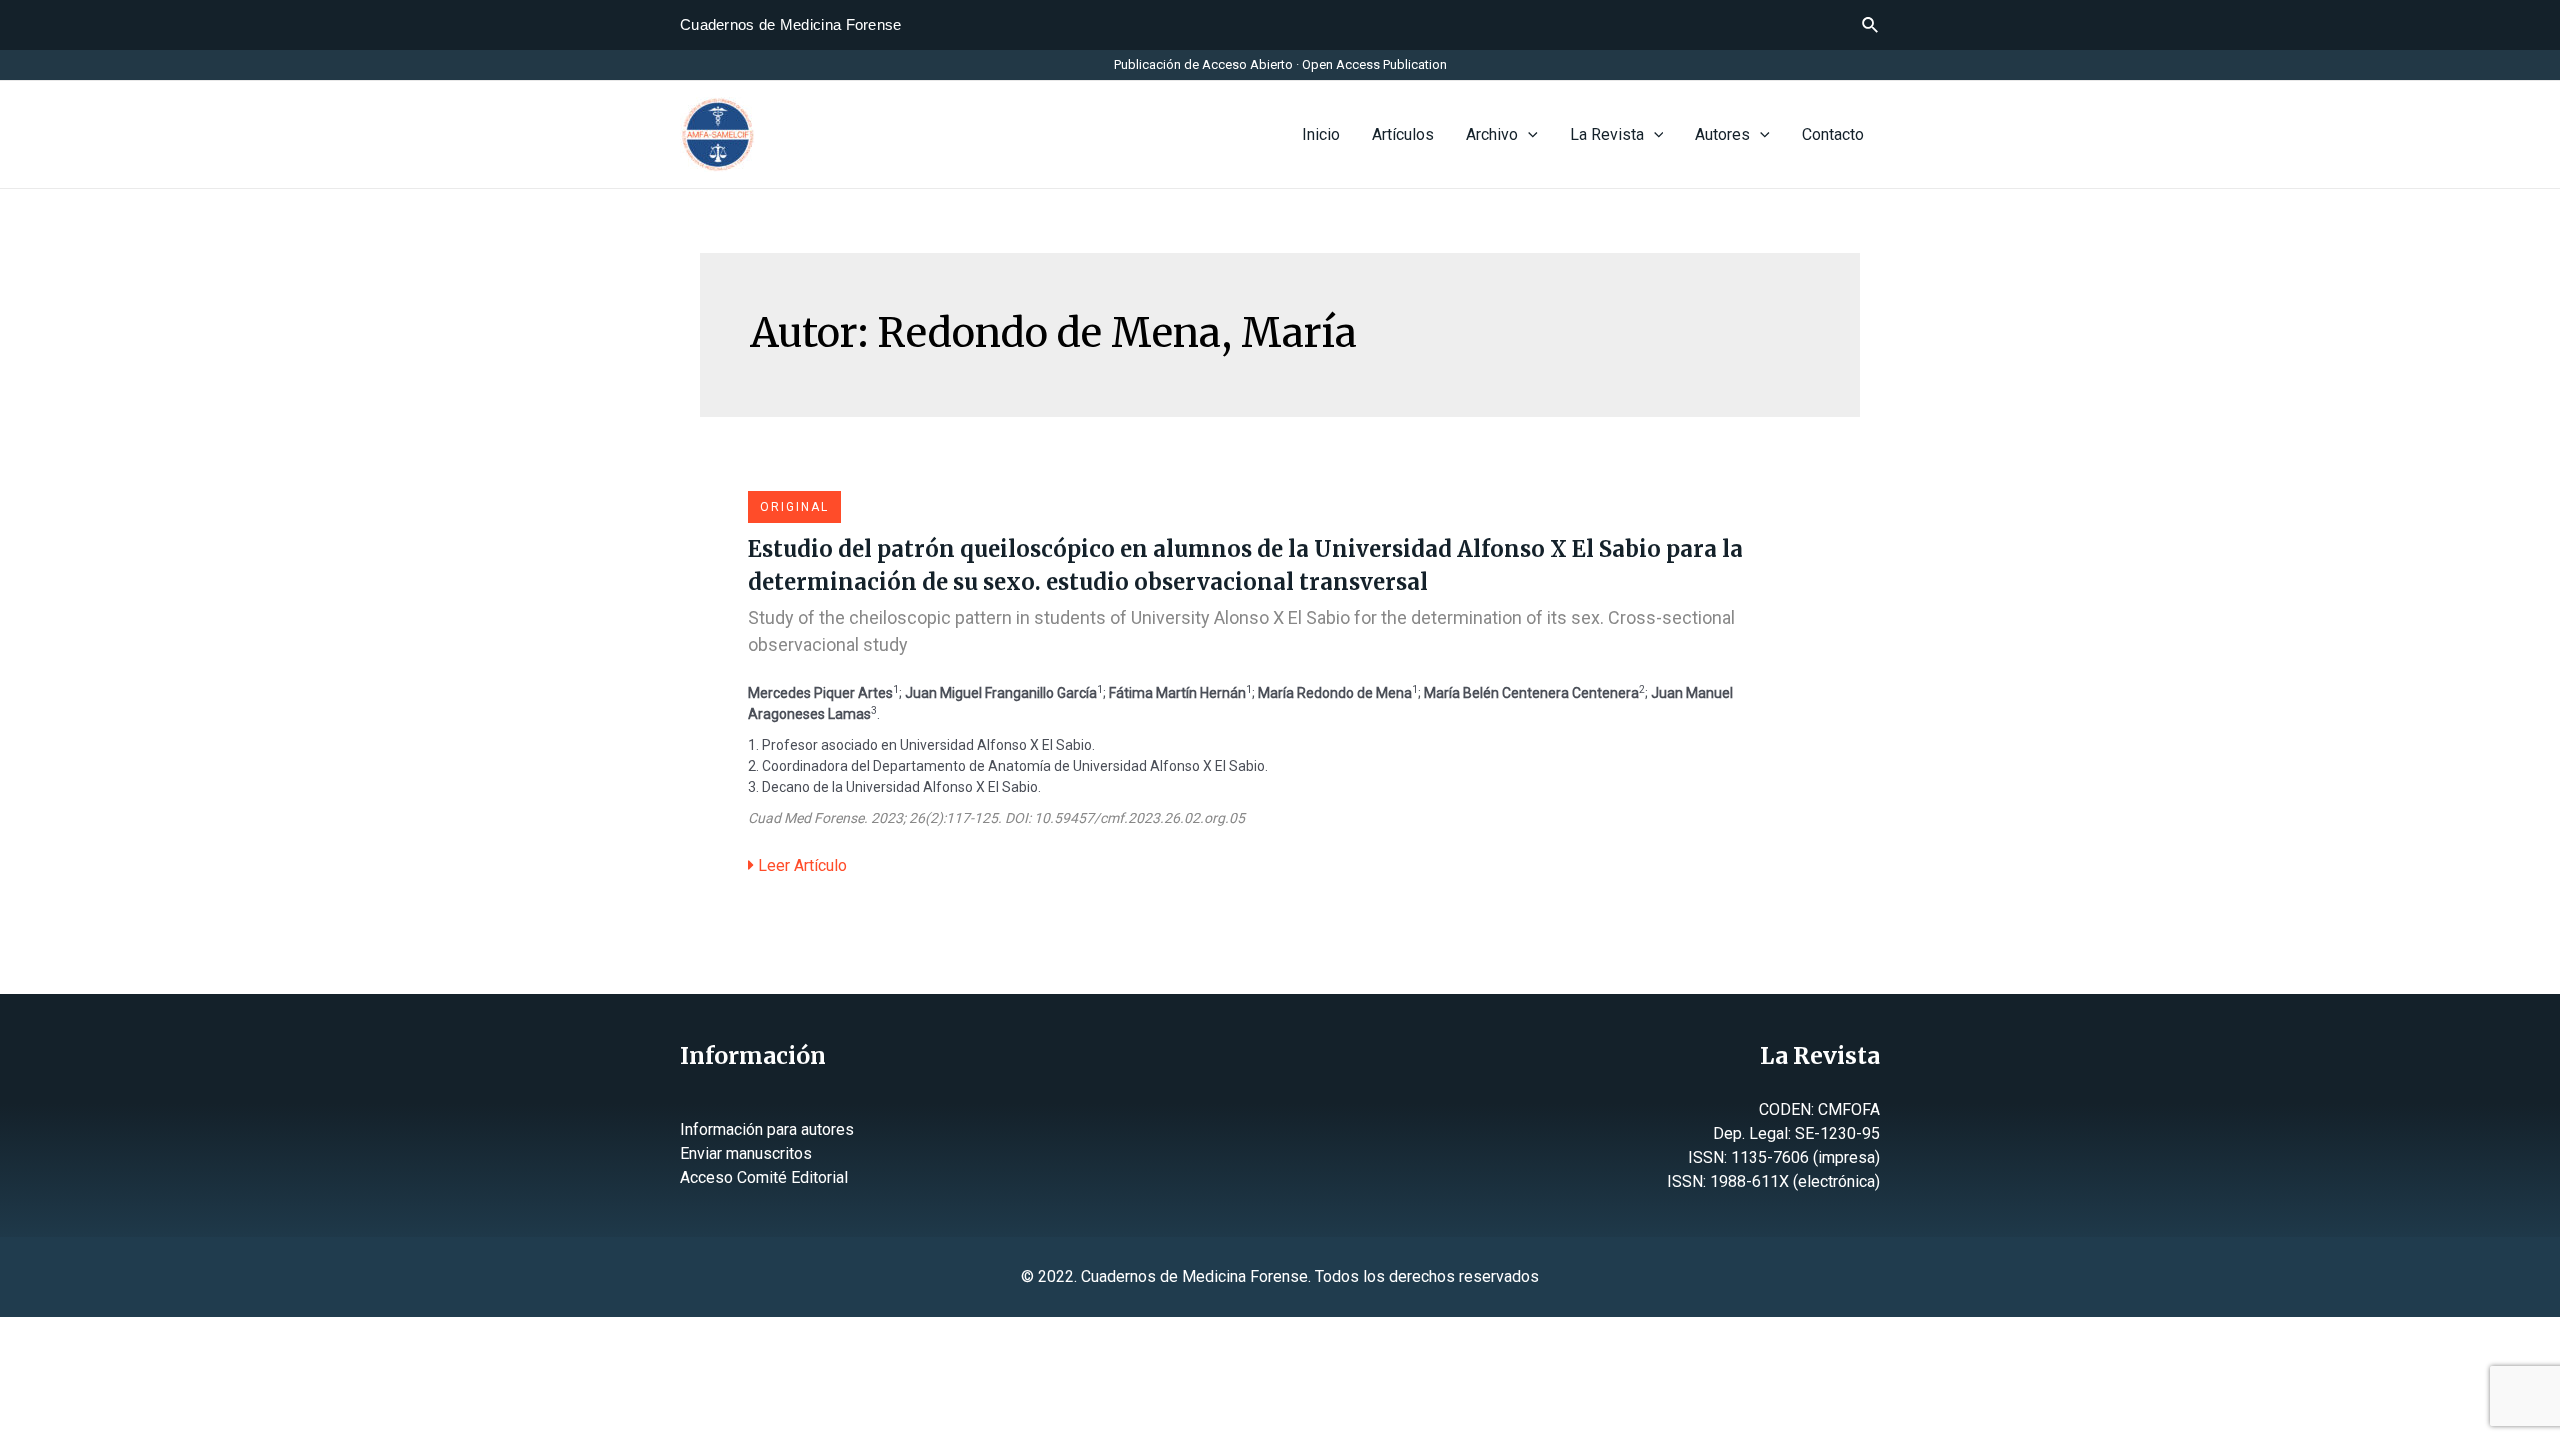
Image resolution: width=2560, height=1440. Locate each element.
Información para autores (767, 1129)
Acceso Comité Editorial (764, 1177)
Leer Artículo (800, 865)
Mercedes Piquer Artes (820, 693)
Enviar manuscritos (746, 1153)
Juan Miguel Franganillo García (1001, 693)
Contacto (1833, 134)
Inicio (1321, 134)
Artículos (1403, 134)
